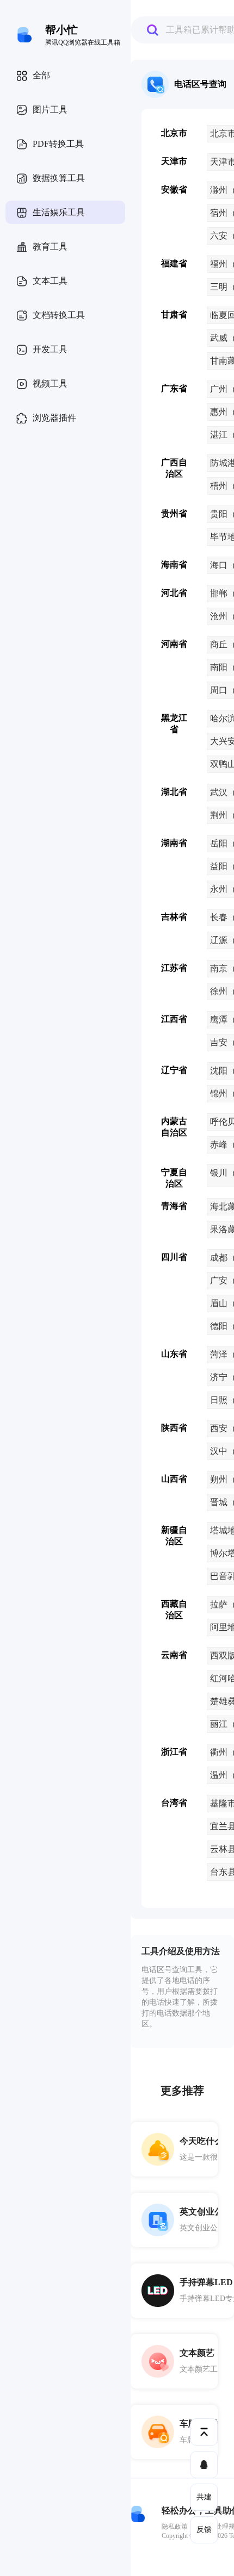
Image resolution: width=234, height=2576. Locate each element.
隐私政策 (175, 2527)
